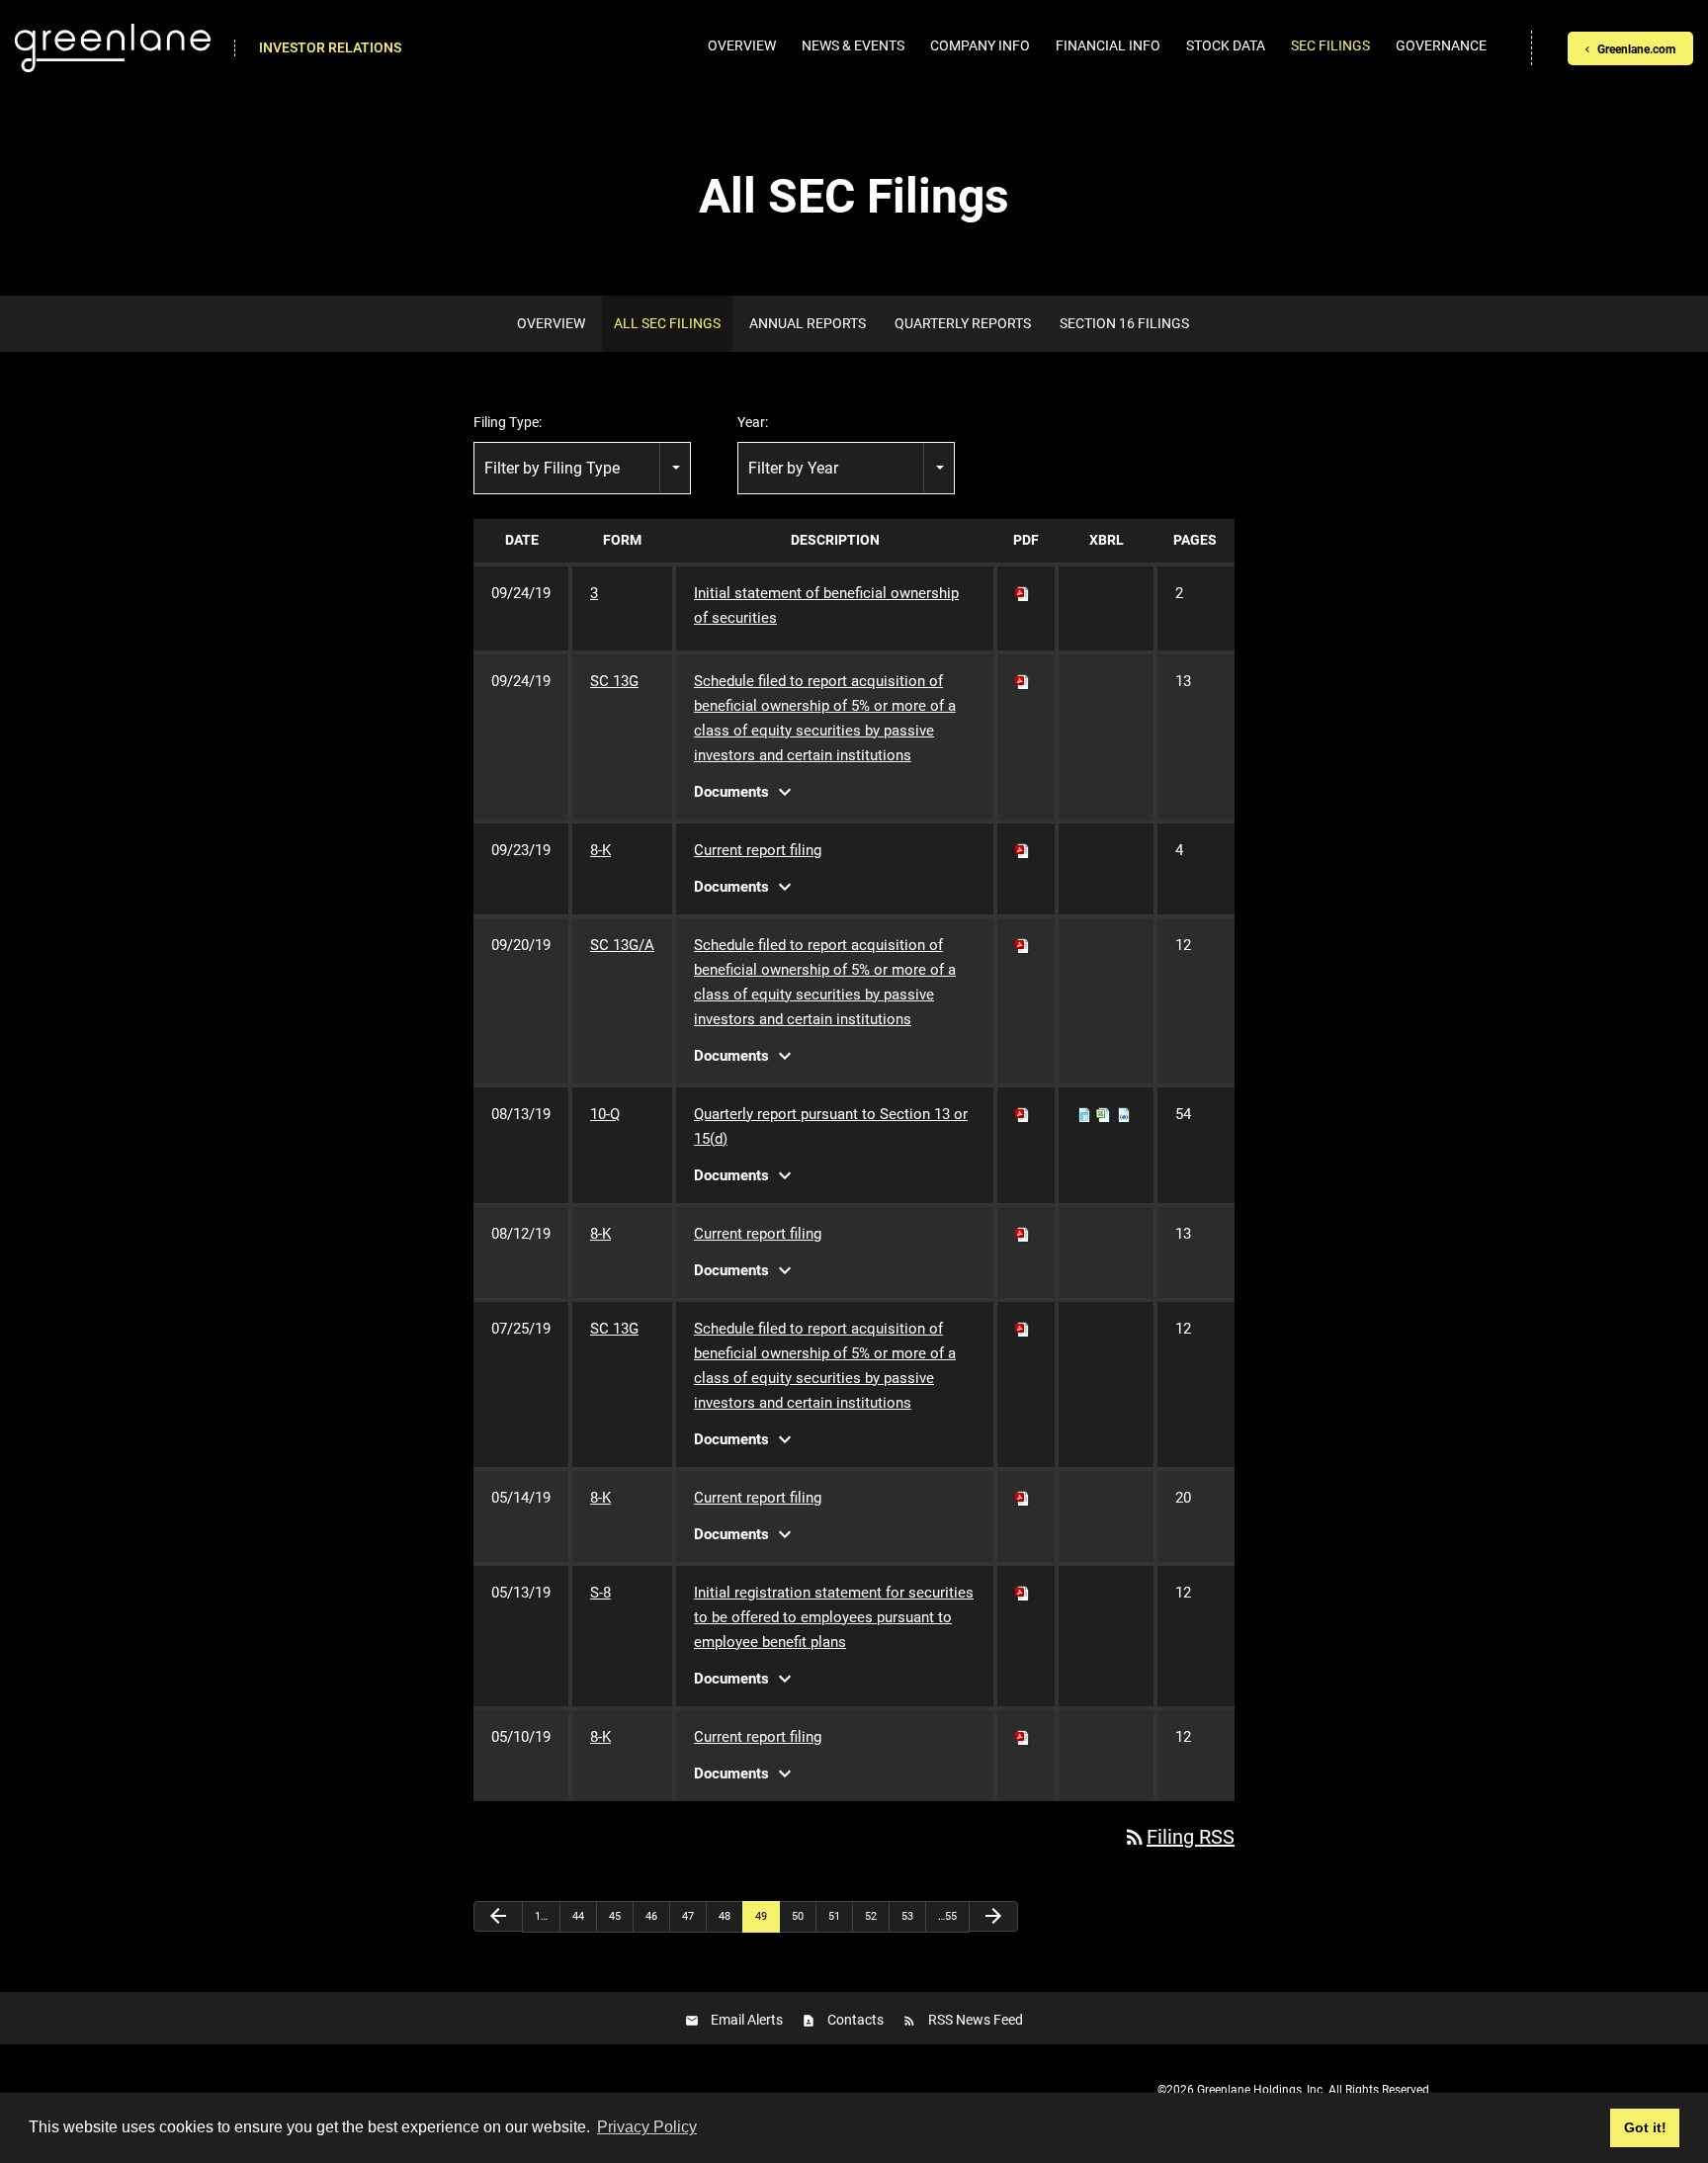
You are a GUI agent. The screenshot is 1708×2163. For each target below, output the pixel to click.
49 (761, 1916)
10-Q (605, 1114)
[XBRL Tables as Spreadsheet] (1104, 1114)
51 (834, 1916)
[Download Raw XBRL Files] (1124, 1114)
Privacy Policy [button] (647, 2127)
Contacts (855, 2020)
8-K (600, 850)
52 (871, 1916)
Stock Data (1226, 45)
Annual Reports (808, 323)
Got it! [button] (1645, 2127)
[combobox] (582, 468)
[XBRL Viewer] (1084, 1114)
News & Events (853, 45)
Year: (753, 422)
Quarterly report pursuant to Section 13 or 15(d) (831, 1126)
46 (651, 1916)
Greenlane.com (1636, 49)
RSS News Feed (976, 2020)
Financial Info (1108, 45)
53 (907, 1916)
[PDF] (1023, 593)
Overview (742, 45)
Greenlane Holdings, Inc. (1261, 2090)
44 (578, 1916)
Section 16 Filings (1124, 323)
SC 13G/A (622, 945)
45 (615, 1916)
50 (798, 1916)
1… (541, 1916)
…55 (947, 1916)
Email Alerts (747, 2020)
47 (688, 1916)
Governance (1441, 45)
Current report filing (758, 850)
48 (725, 1916)
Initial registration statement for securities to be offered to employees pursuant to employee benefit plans (834, 1617)
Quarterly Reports (963, 323)
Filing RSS (1179, 1837)
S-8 (600, 1593)
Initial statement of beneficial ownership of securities (826, 606)
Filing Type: (508, 422)
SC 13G (614, 681)
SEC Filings (1330, 45)
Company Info (980, 45)
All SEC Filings (667, 323)
